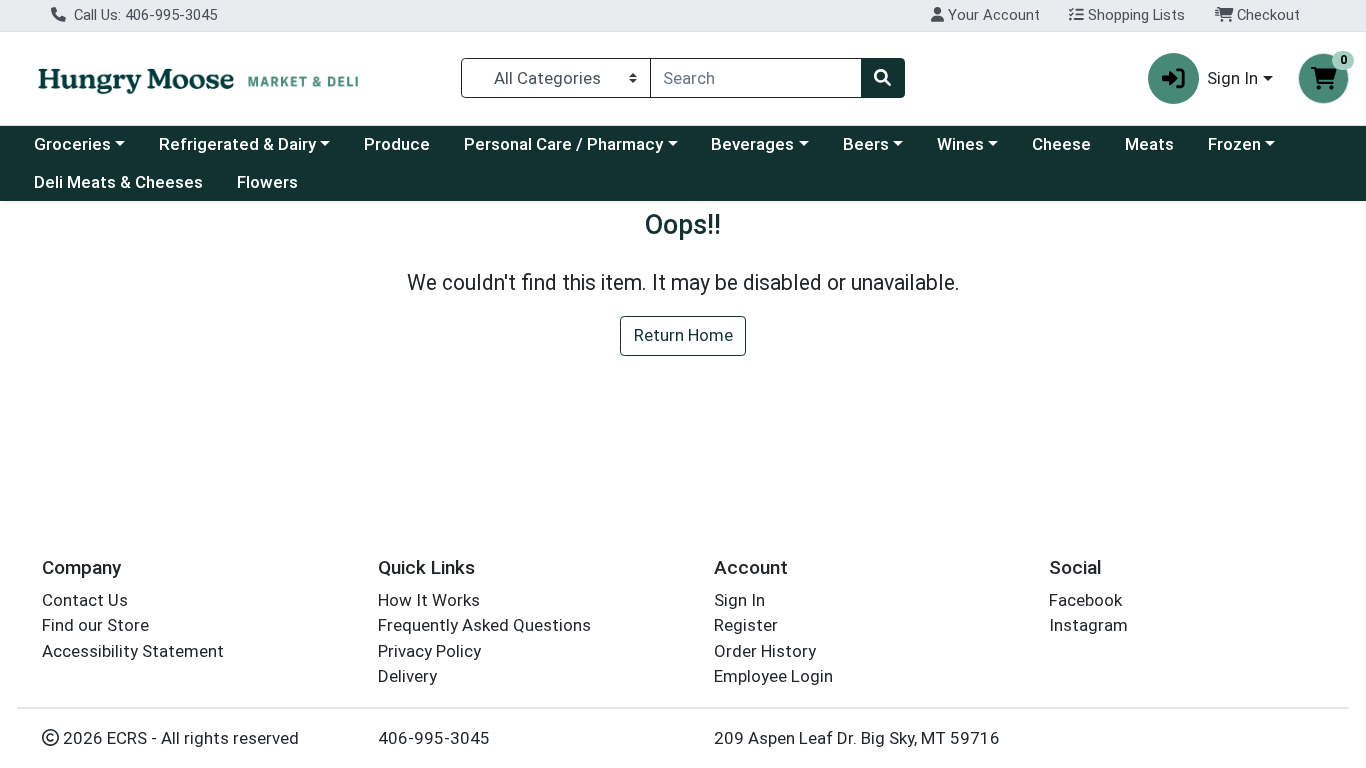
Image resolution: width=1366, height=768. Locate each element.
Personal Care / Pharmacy (563, 144)
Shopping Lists (1134, 15)
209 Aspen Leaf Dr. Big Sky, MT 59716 (857, 738)
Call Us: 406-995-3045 (143, 15)
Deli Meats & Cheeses (118, 182)
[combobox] (756, 78)
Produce (397, 144)
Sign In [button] (1232, 78)
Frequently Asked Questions (484, 625)
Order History (765, 651)
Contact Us (85, 600)
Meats (1149, 144)
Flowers (267, 182)
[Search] (883, 78)
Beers (866, 144)
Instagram (1088, 625)
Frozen (1234, 144)
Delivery (407, 676)
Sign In (739, 600)
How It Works (429, 600)
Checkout (1266, 15)
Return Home (683, 335)
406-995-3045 (434, 738)
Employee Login (773, 676)
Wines (960, 144)
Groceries (72, 144)
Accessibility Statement (133, 651)
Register (746, 625)
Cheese (1061, 144)
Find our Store (95, 625)
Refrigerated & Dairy (237, 144)
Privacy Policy (429, 651)
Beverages (752, 144)
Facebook (1085, 600)
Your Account (992, 15)
